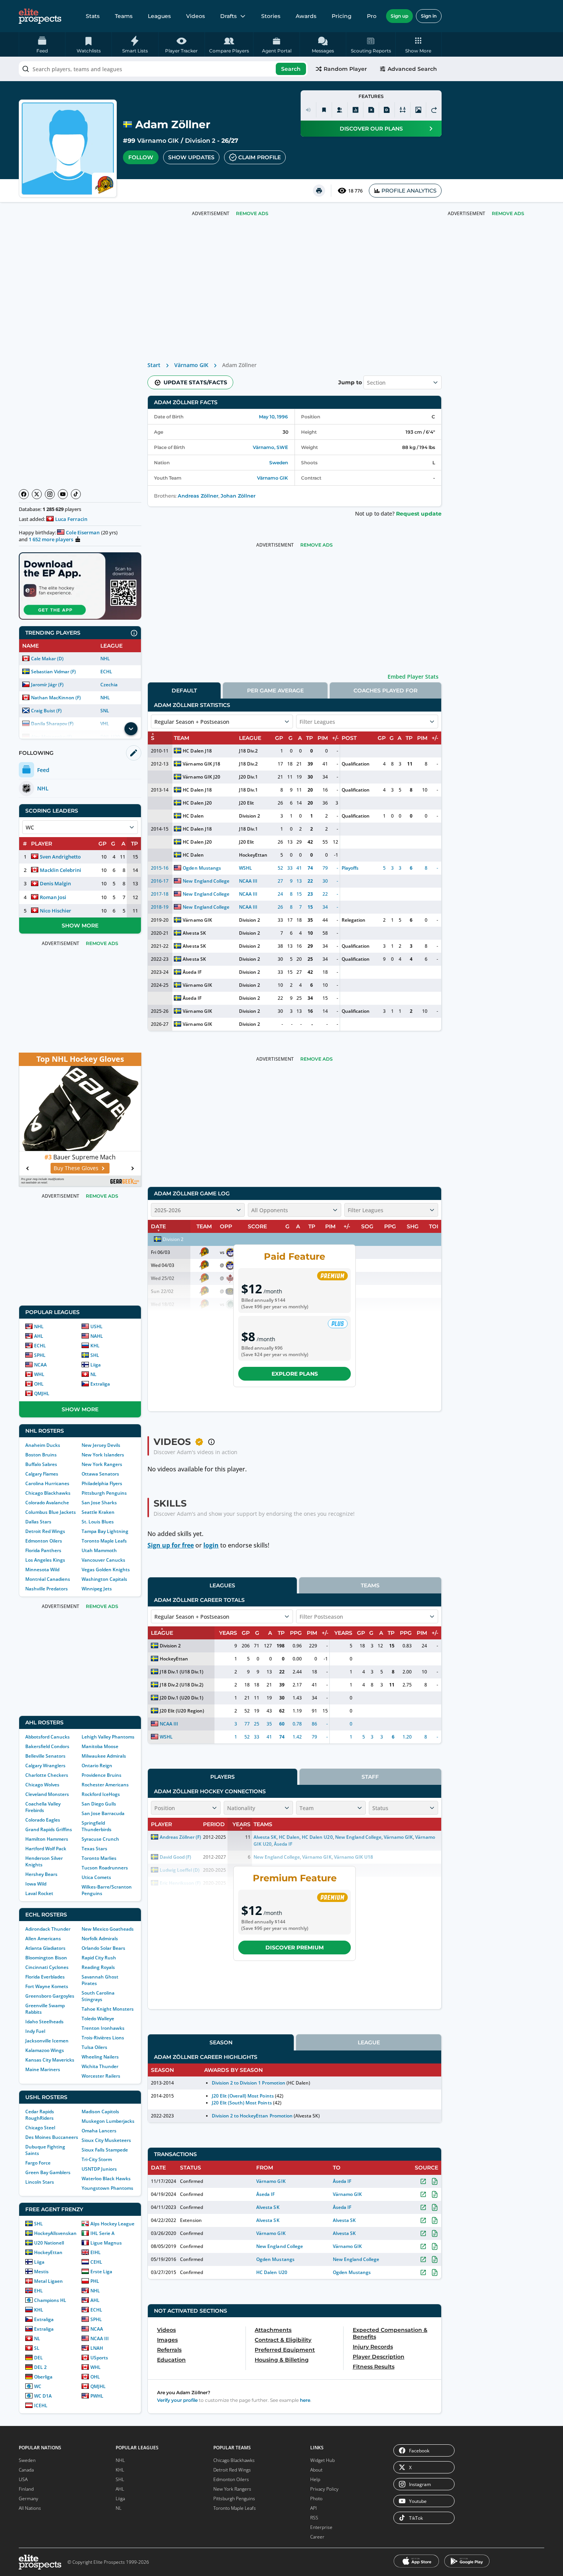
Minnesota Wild (42, 1570)
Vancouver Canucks (103, 1560)
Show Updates (191, 157)
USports (99, 2358)
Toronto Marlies (99, 1858)
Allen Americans (43, 1939)
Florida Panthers (43, 1550)
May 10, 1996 (273, 417)
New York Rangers (102, 1464)
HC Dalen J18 (197, 751)
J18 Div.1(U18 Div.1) (182, 1672)
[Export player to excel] (371, 110)
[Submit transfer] (434, 110)
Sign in (429, 16)
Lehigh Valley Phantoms (108, 1737)
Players (223, 1777)
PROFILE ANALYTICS (409, 191)
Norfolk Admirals (100, 1939)
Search (291, 69)
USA (23, 2479)
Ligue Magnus (106, 2243)
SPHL (40, 1355)
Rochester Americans (105, 1785)
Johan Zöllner (238, 496)
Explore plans (295, 1374)
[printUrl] (319, 191)
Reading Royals (98, 1967)
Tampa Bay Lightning (105, 1531)
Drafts (228, 16)
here (305, 2400)
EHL (38, 2291)
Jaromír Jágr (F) (47, 685)
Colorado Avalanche (47, 1503)
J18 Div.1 (248, 790)
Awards (306, 16)
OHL (39, 1384)
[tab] (184, 690)
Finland (26, 2489)
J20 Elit (246, 803)
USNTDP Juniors (99, 2169)
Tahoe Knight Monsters (108, 2009)
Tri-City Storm (97, 2159)
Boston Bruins (41, 1455)
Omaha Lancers (99, 2131)
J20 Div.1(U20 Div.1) (182, 1698)
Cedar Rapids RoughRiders (40, 2115)
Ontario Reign (97, 1765)
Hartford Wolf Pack (46, 1849)
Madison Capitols (100, 2112)
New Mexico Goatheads (108, 1929)
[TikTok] (76, 494)
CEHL (96, 2262)
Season (221, 2042)
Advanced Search (412, 69)
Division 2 (200, 141)
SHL (95, 1355)
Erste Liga (101, 2272)
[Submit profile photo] (418, 110)
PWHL (97, 2396)
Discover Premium (295, 1948)
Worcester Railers (101, 2076)
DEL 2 (40, 2367)
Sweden (279, 463)
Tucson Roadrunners (105, 1868)
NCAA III (100, 2338)
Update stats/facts (195, 382)
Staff (370, 1777)
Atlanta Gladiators (45, 1948)
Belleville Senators (45, 1756)
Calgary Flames (42, 1474)
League (369, 2042)
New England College (206, 881)
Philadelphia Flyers (102, 1483)
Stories (271, 16)
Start (154, 365)
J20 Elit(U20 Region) (182, 1711)
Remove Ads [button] (508, 213)
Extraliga (100, 1384)
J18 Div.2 (248, 751)
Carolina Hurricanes (47, 1483)
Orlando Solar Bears (103, 1948)
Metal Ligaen (48, 2281)
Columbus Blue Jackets (51, 1512)
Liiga (96, 1365)
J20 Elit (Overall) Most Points (243, 2096)
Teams (124, 16)
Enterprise (321, 2527)
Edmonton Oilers (44, 1541)
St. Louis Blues (98, 1522)
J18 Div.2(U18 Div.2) (182, 1685)
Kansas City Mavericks (50, 2060)
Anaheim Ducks (43, 1445)
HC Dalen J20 (197, 803)
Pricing (342, 16)
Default (184, 691)
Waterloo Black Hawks (106, 2178)
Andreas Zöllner (198, 496)
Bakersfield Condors (47, 1746)
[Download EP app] (80, 586)
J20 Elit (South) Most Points (242, 2103)
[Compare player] (403, 110)
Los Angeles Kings (45, 1560)
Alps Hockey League (112, 2224)
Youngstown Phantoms (107, 2188)
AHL (39, 1336)
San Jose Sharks (99, 1503)
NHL (105, 659)
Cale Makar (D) (47, 659)
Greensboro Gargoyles (50, 1996)
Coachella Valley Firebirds (43, 1807)
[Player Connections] (340, 110)
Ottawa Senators (100, 1474)
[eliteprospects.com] (40, 16)
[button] (418, 44)
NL (93, 1374)
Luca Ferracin (71, 519)
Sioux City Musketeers (106, 2140)
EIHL (96, 2252)
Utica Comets (96, 1877)
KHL (95, 1346)
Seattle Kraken (98, 1512)
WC (38, 2386)
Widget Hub (322, 2460)
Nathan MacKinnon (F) (56, 698)
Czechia (109, 685)
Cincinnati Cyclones (47, 1967)
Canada (26, 2470)
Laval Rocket (39, 1893)
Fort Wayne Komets (47, 1986)
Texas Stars (94, 1849)
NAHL (97, 1336)
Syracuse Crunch (100, 1839)
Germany (29, 2498)
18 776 (355, 191)
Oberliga (43, 2377)
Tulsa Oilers (94, 2047)
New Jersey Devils (101, 1445)
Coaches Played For (385, 691)
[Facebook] (24, 494)
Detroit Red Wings (45, 1531)
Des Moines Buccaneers (52, 2137)
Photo (316, 2498)
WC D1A (43, 2396)
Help (315, 2479)
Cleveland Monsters (47, 1794)
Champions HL (50, 2300)
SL (37, 2348)
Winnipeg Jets (97, 1589)
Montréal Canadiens (48, 1579)
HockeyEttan (48, 2252)
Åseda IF (192, 972)
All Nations (30, 2508)
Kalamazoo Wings (45, 2050)
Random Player (345, 69)
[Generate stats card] (355, 110)
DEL (38, 2358)
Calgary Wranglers (45, 1765)
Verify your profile (177, 2400)
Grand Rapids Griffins (49, 1829)
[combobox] (163, 69)
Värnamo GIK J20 (201, 777)
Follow (141, 157)
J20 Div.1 (248, 777)
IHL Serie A (102, 2233)
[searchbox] (163, 69)
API (313, 2508)
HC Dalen (193, 816)
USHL (97, 1326)
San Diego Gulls (99, 1804)
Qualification (356, 764)
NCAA (40, 1365)
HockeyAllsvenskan (55, 2233)
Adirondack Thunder (48, 1929)
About (316, 2470)
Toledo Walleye (98, 2019)
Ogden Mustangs (202, 868)
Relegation (354, 920)
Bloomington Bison (46, 1958)
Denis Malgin (55, 883)
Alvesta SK (194, 933)
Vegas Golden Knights (106, 1570)
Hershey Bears (41, 1874)
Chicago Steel (40, 2128)
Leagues (159, 16)
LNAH (97, 2348)
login (211, 1545)
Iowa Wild (36, 1884)
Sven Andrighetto (60, 857)
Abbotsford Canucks (47, 1737)
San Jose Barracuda (103, 1813)
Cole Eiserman (83, 532)
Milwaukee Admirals (104, 1756)
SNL (105, 711)
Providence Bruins (101, 1775)
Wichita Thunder (100, 2066)
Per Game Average (275, 691)
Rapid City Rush (99, 1958)
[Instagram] (50, 494)
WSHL (245, 868)
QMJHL (42, 1393)
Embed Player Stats (413, 677)
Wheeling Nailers (100, 2057)
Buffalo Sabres (41, 1464)
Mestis (41, 2272)
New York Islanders (103, 1455)
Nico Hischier (56, 911)
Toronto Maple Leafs (104, 1541)
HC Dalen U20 (272, 2272)
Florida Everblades (45, 1977)
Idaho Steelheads (44, 2022)
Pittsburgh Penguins (104, 1493)
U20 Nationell (49, 2243)
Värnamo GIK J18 (201, 764)
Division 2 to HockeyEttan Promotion (252, 2116)
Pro (372, 16)
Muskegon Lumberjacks (108, 2121)
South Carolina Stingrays (98, 1996)
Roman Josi (53, 897)
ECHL (106, 672)
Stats (93, 16)
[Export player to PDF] (387, 110)
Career (317, 2537)
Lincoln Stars (40, 2182)
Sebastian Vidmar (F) (53, 672)
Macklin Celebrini (61, 870)
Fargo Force (38, 2163)
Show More (80, 926)
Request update (419, 514)
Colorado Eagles (43, 1820)
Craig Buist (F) (46, 711)
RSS (314, 2518)
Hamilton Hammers (47, 1839)
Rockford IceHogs (101, 1794)
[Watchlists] (324, 110)
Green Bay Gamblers (48, 2172)
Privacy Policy (324, 2489)
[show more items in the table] (131, 729)
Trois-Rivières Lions (103, 2038)
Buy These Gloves (76, 1168)
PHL (95, 2281)
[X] (37, 494)
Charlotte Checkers (47, 1775)
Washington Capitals (104, 1579)
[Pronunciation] (308, 110)
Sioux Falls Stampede (105, 2150)
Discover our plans (371, 129)
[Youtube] (63, 494)
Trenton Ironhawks (103, 2028)
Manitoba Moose (100, 1746)
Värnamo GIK (158, 141)
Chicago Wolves (42, 1785)
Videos (196, 16)
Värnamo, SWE (270, 447)
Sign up (399, 16)
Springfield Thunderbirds (97, 1826)
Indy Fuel (35, 2031)
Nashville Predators (47, 1589)
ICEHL (41, 2405)
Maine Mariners (43, 2069)
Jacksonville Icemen (47, 2041)
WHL (39, 1374)
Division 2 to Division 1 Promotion (249, 2083)
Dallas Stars (38, 1522)
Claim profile (259, 157)
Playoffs (350, 868)
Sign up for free (171, 1545)
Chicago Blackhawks (48, 1493)
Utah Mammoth (99, 1550)
